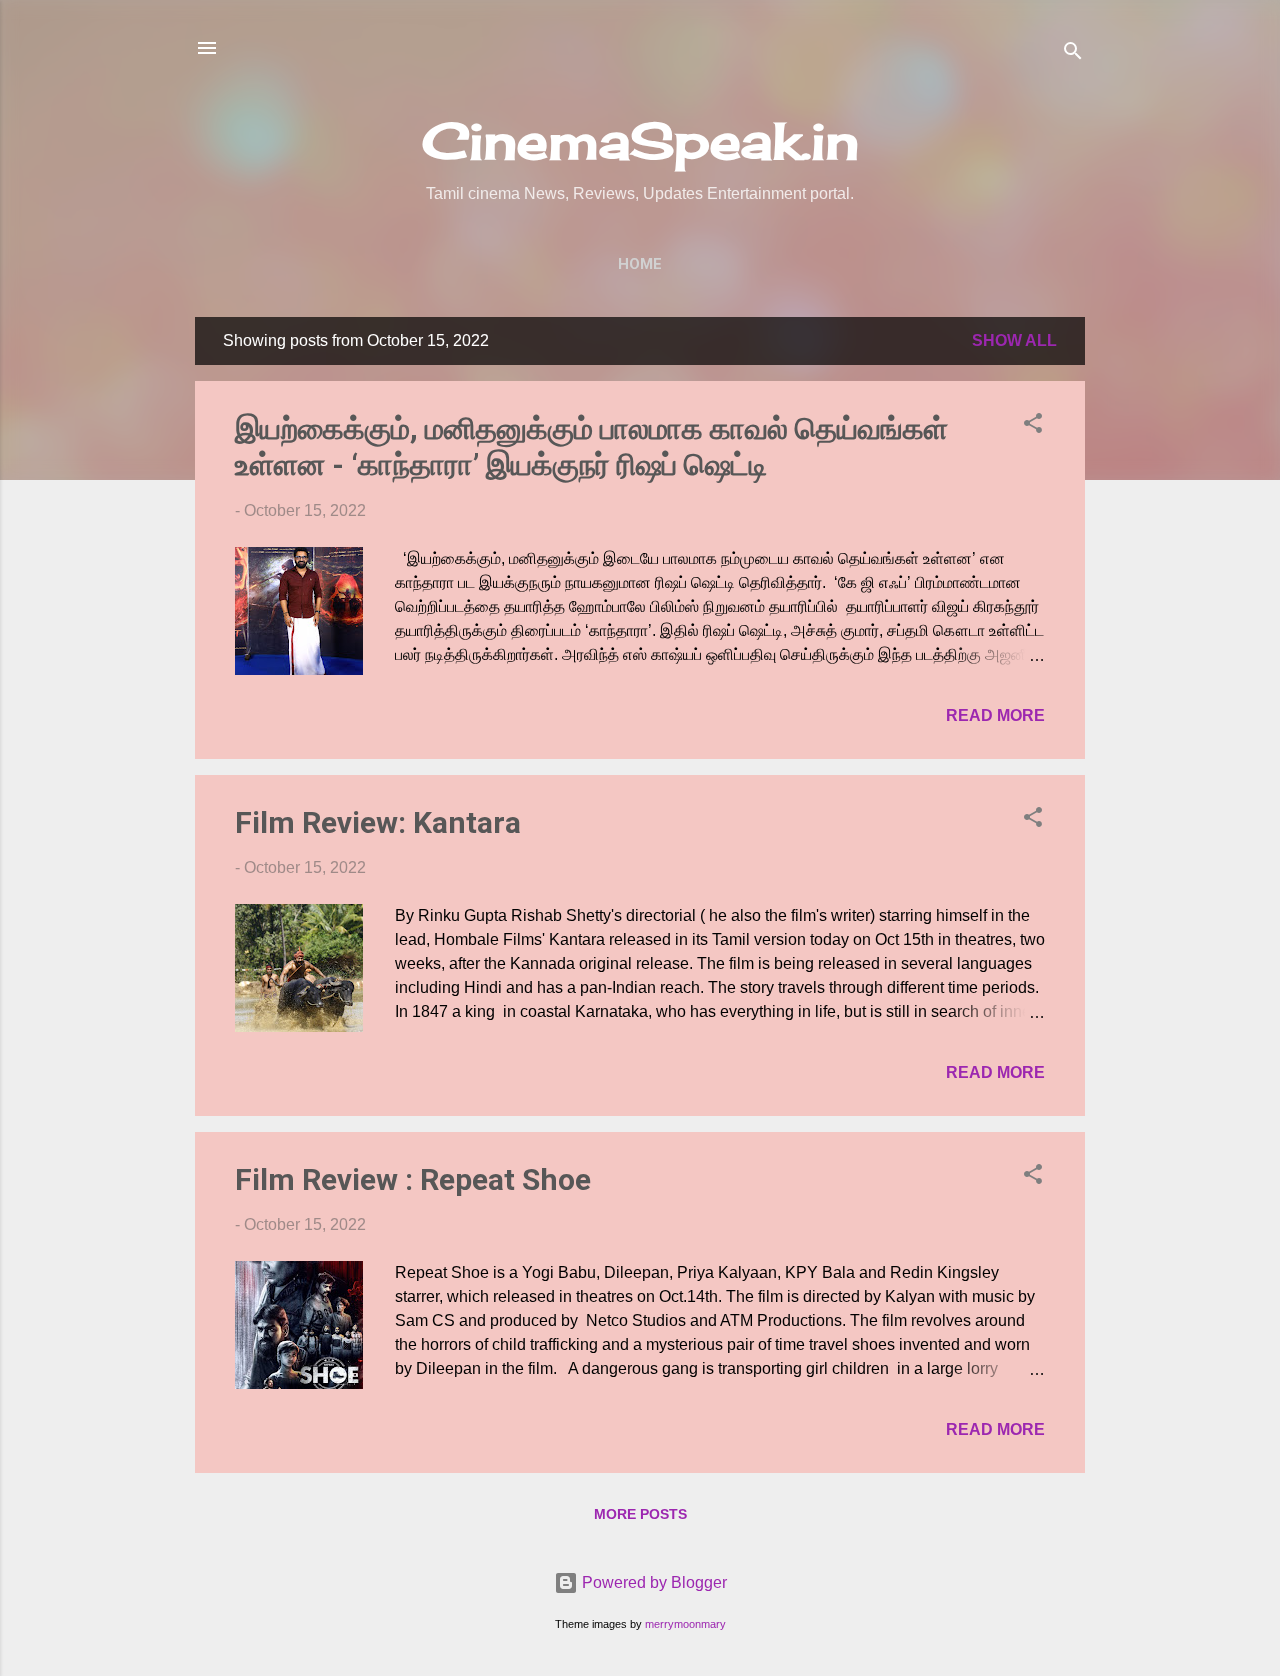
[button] (1033, 426)
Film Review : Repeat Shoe (413, 1179)
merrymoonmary (685, 1624)
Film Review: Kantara (378, 822)
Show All (1014, 340)
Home (640, 264)
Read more (995, 715)
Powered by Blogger (652, 1582)
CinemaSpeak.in (640, 140)
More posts (640, 1514)
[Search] (1073, 54)
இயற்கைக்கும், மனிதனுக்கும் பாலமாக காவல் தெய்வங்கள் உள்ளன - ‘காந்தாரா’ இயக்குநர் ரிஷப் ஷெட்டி (591, 446)
